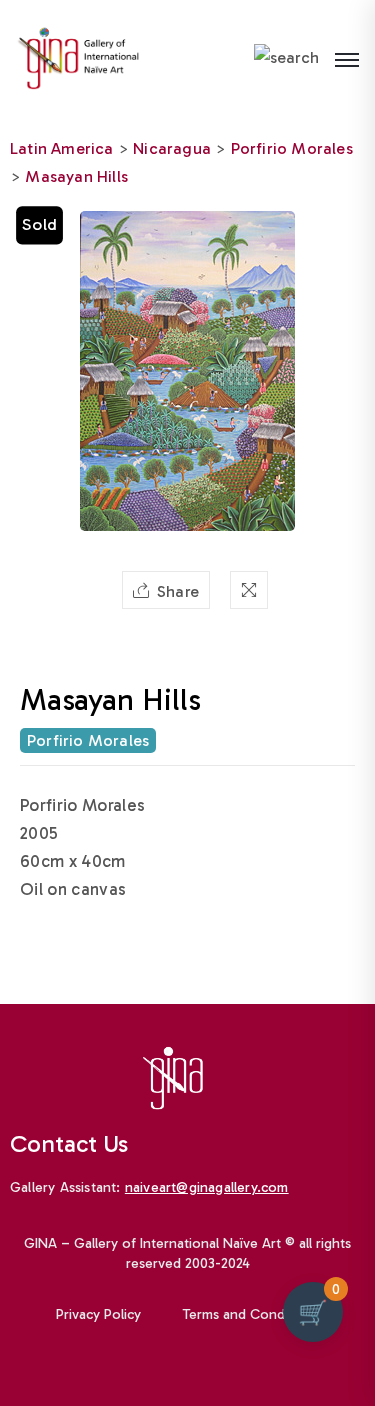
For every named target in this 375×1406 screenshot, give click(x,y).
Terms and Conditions (251, 1314)
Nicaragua (172, 148)
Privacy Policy (98, 1314)
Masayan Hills (76, 176)
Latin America (62, 148)
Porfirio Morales (292, 148)
